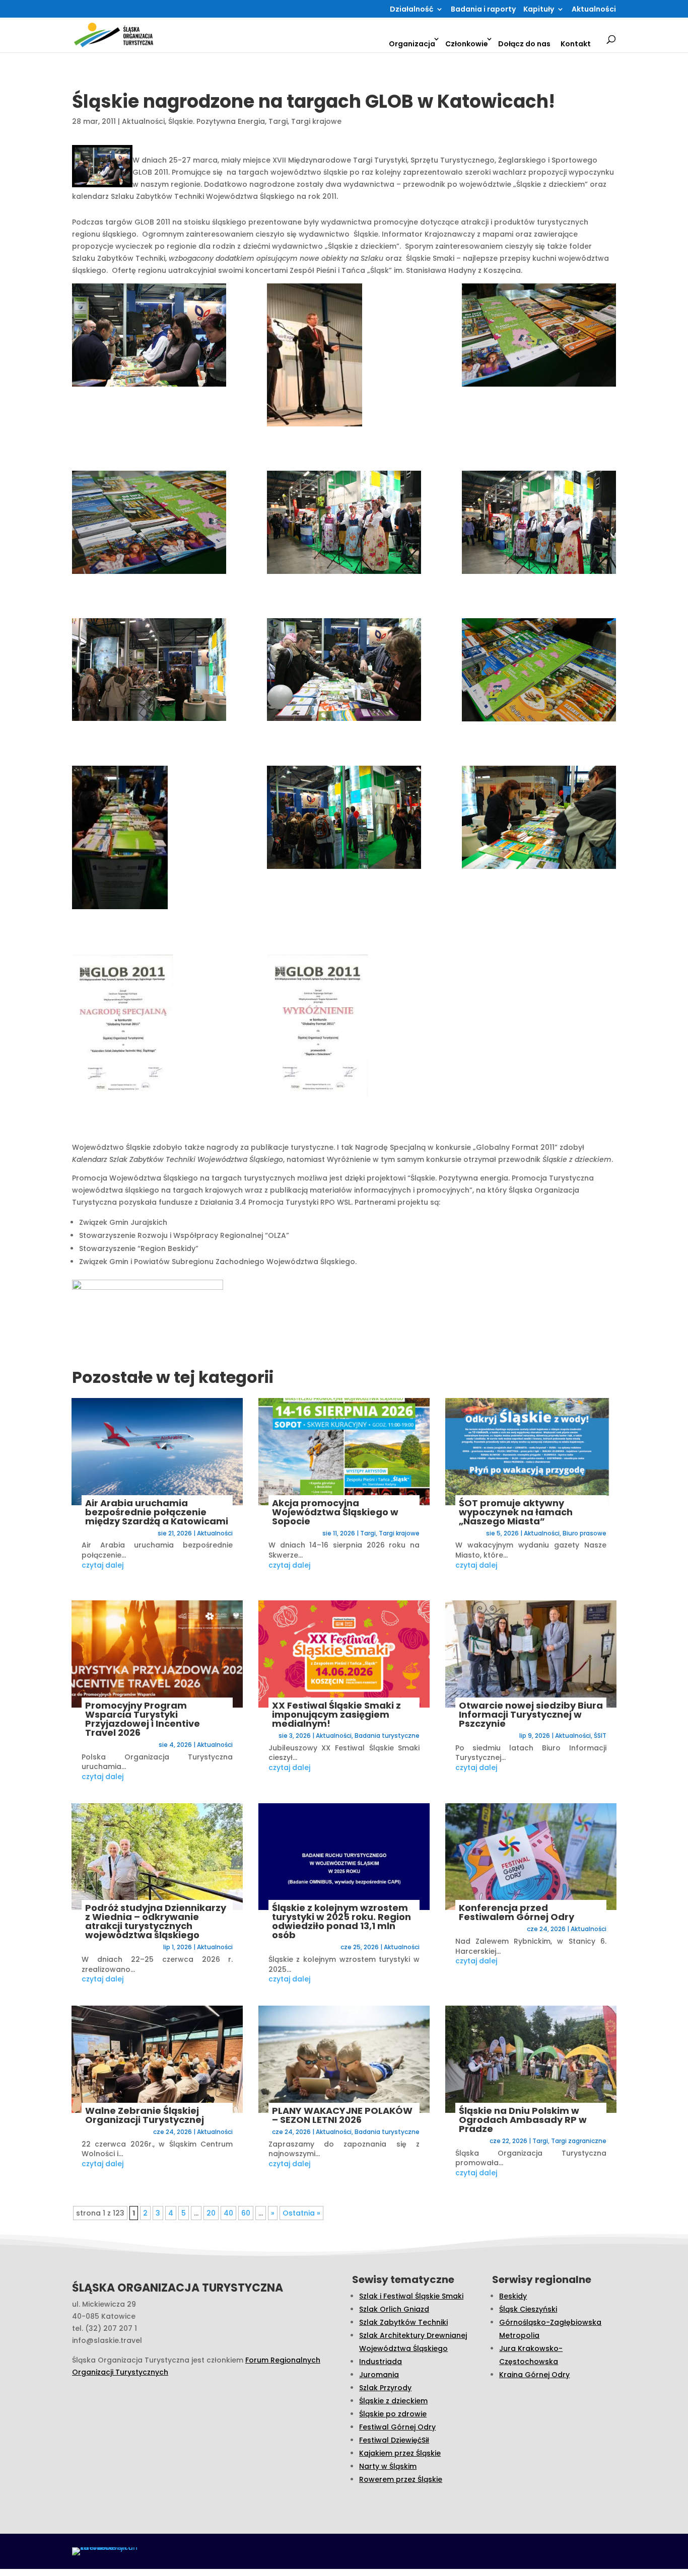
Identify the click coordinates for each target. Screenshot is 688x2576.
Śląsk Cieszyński (528, 2309)
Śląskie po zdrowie (393, 2414)
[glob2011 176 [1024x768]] (539, 524)
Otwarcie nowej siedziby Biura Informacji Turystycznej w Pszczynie (531, 1714)
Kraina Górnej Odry (534, 2375)
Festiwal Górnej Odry (397, 2427)
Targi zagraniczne (579, 2141)
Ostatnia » (301, 2213)
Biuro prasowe (584, 1533)
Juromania (379, 2375)
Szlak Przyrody (385, 2388)
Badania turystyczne (387, 1736)
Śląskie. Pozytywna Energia (217, 121)
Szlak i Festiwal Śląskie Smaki (411, 2296)
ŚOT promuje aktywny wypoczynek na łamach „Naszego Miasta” (516, 1512)
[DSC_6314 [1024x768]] (149, 839)
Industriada (381, 2362)
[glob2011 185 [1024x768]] (344, 672)
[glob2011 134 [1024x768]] (539, 337)
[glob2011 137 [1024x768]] (149, 524)
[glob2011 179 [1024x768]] (149, 672)
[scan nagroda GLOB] (149, 1027)
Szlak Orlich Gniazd (394, 2309)
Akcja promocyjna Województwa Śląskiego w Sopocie (335, 1512)
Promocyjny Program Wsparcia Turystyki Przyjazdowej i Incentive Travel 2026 (143, 1719)
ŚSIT (600, 1736)
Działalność (411, 10)
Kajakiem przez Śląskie (400, 2453)
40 (228, 2213)
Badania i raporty (483, 10)
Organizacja (412, 44)
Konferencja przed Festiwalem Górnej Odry (517, 1912)
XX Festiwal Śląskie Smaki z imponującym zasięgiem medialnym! (336, 1714)
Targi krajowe (316, 121)
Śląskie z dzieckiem (393, 2401)
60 (246, 2213)
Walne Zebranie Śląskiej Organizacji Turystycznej (145, 2115)
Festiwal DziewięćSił (394, 2440)
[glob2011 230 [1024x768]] (149, 337)
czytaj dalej (102, 1565)
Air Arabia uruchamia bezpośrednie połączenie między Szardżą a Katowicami (157, 1512)
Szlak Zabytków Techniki (403, 2322)
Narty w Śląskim (388, 2466)
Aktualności (594, 10)
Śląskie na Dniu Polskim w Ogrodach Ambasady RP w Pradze (523, 2120)
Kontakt (576, 44)
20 (211, 2213)
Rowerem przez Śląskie (401, 2479)
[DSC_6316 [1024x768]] (344, 819)
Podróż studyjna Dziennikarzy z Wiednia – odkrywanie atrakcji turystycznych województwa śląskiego (156, 1921)
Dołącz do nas (524, 44)
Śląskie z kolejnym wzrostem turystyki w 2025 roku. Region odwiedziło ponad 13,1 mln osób (341, 1921)
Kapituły (539, 10)
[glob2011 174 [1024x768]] (344, 524)
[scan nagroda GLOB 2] (344, 1027)
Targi (278, 121)
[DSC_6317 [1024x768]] (539, 819)
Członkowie (467, 44)
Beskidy (513, 2296)
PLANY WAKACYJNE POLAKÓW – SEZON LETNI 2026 (342, 2115)
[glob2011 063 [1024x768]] (344, 357)
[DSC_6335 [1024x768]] (539, 672)
